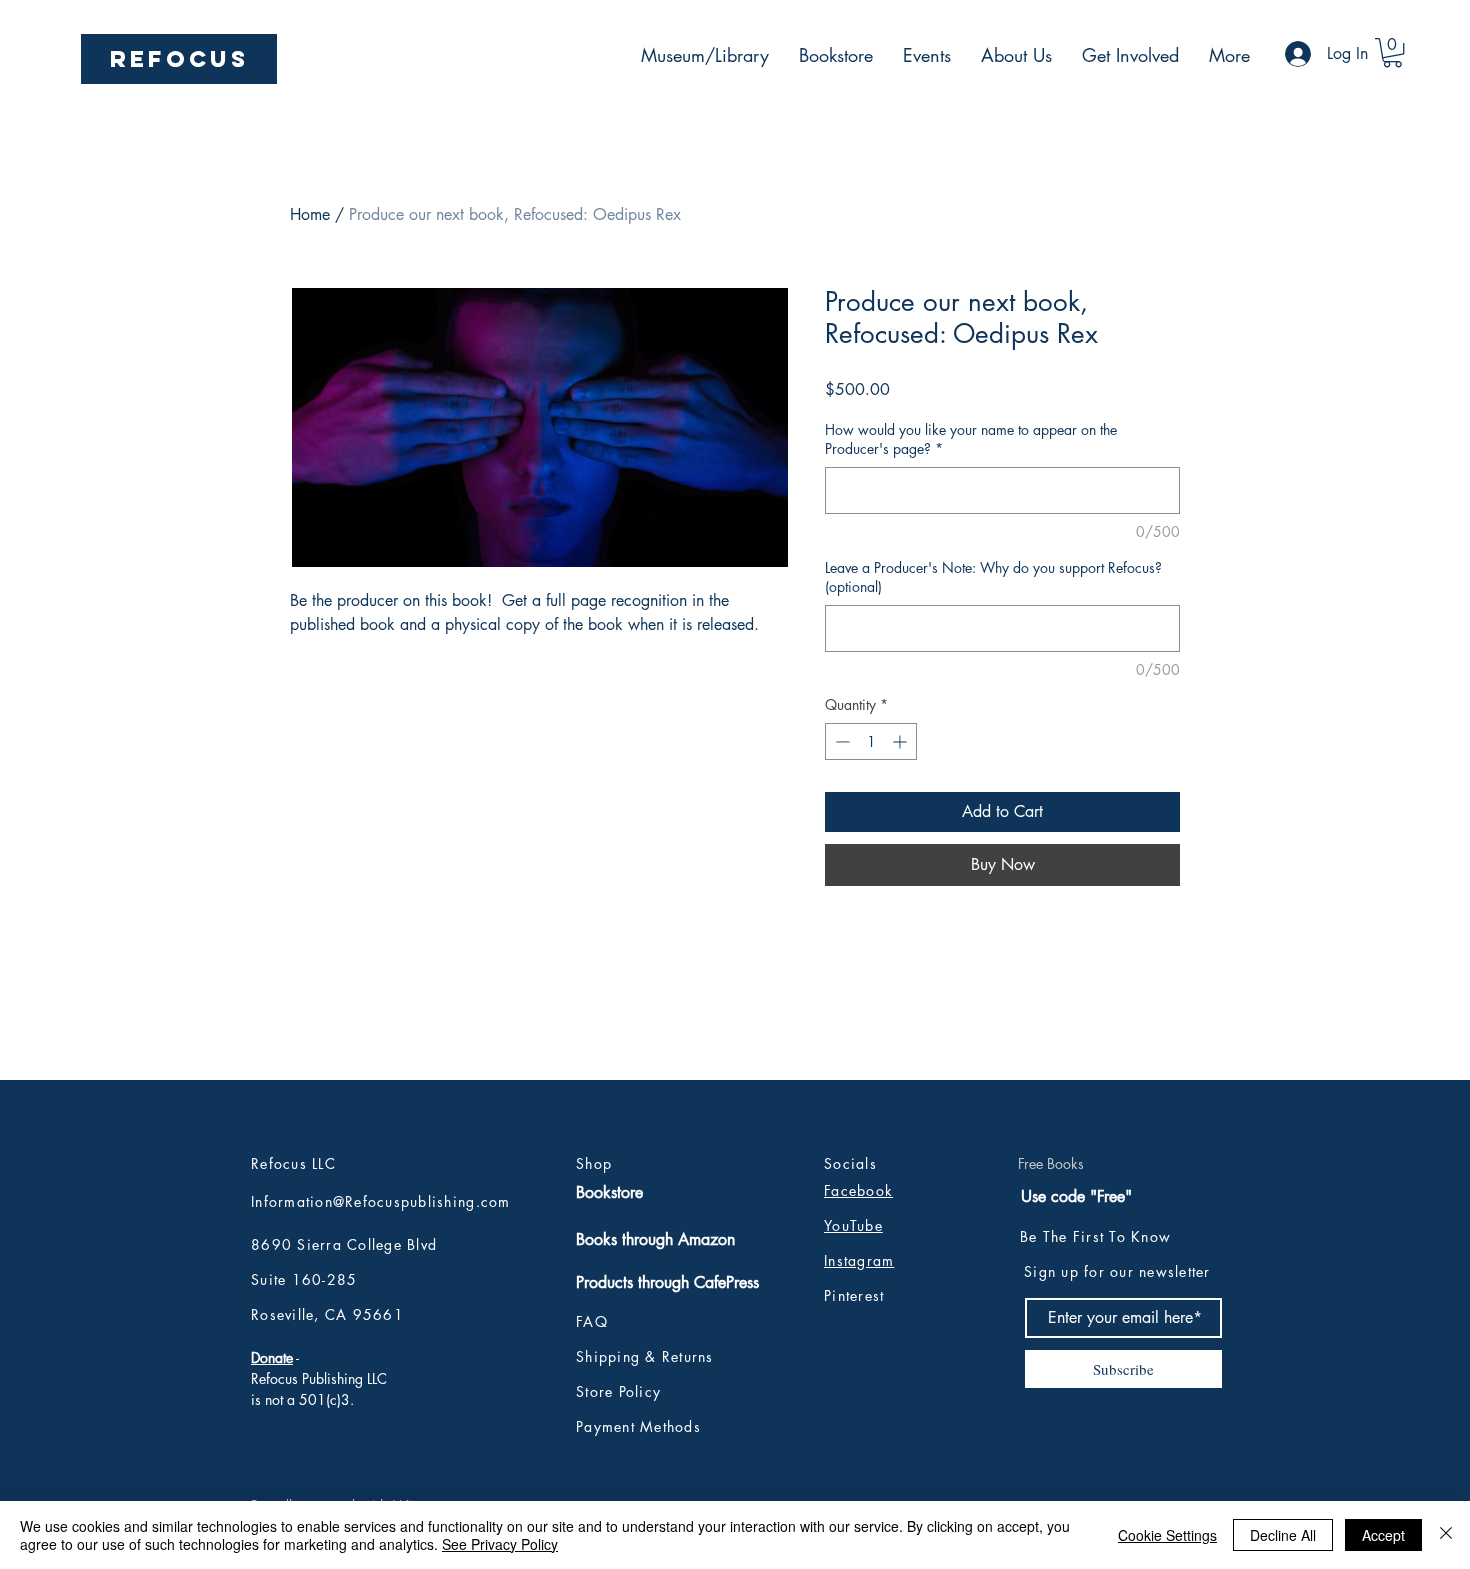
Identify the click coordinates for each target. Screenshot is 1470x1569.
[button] (1392, 52)
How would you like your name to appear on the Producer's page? (971, 439)
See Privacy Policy (500, 1544)
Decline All (1283, 1535)
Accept (1383, 1535)
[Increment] (901, 741)
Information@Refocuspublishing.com (381, 1201)
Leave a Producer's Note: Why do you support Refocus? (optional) (993, 577)
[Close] (1446, 1535)
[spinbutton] (871, 741)
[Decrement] (840, 741)
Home (310, 214)
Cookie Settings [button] (1167, 1535)
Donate (272, 1357)
